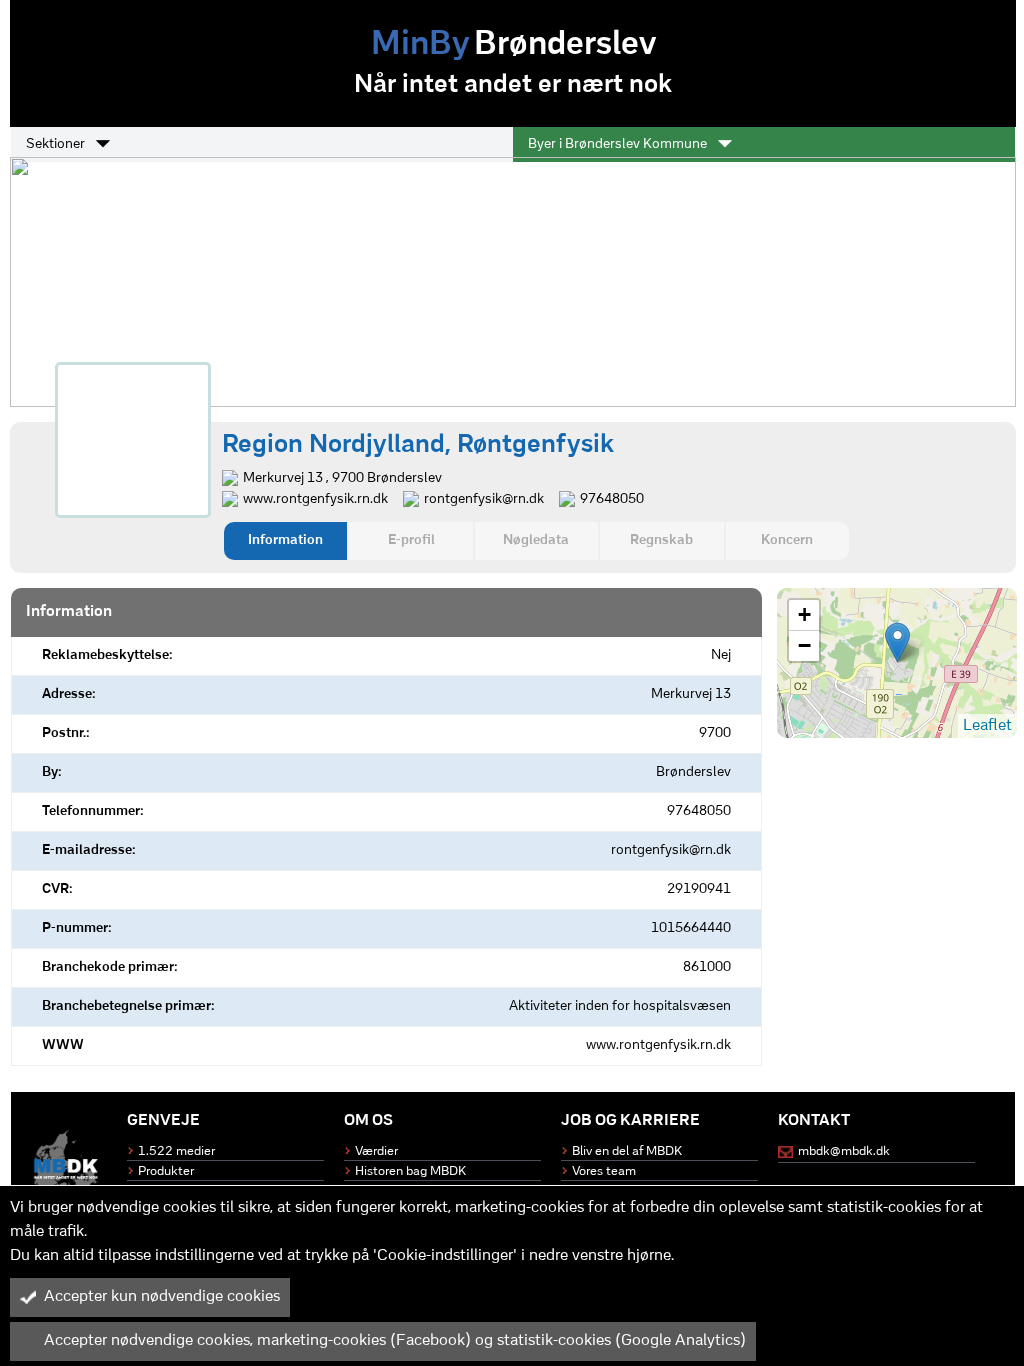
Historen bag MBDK (410, 1171)
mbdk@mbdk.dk (844, 1151)
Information (285, 540)
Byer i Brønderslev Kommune (619, 144)
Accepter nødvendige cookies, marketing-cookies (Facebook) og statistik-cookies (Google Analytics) (395, 1341)
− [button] (804, 645)
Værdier (376, 1151)
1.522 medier (176, 1151)
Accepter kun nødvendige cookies (162, 1297)
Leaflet (987, 726)
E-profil (411, 540)
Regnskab (661, 540)
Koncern (787, 540)
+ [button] (804, 614)
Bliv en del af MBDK (627, 1151)
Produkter (166, 1171)
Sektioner (57, 144)
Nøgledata (536, 540)
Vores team (604, 1171)
